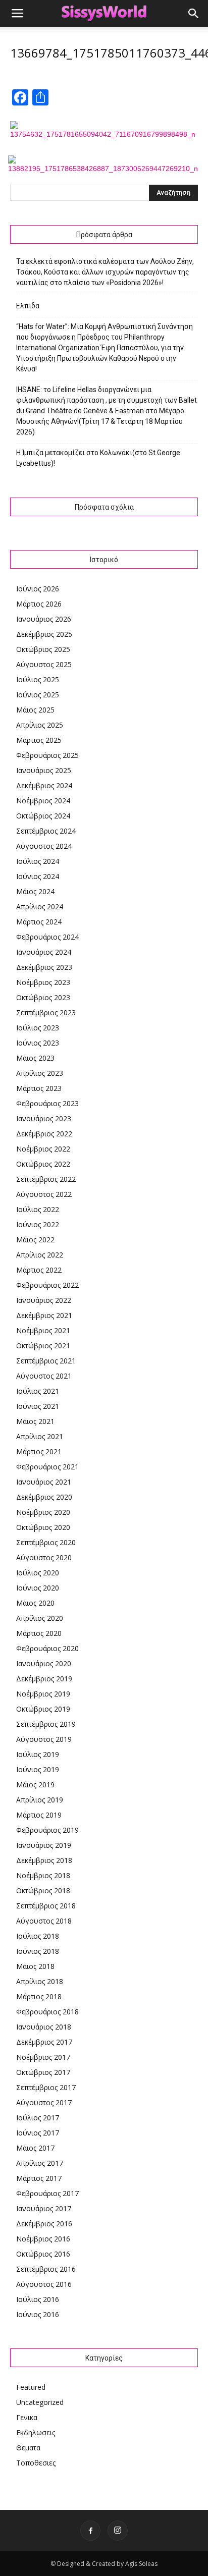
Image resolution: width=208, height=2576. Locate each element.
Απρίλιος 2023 (40, 1073)
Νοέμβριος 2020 (43, 1512)
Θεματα (28, 2448)
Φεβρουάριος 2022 (47, 1285)
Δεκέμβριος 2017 (44, 2042)
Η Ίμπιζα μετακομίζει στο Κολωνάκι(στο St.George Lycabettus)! (98, 458)
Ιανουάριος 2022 (44, 1300)
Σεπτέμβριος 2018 (46, 1906)
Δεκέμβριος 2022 (44, 1134)
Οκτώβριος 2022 (43, 1164)
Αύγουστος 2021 (44, 1376)
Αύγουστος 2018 (44, 1921)
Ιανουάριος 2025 (44, 770)
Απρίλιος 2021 (40, 1436)
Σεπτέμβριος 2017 (46, 2087)
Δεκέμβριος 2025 (44, 634)
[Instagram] (118, 2531)
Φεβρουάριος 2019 (47, 1830)
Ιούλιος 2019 (38, 1754)
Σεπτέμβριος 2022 (46, 1179)
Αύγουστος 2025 (44, 664)
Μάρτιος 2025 (39, 740)
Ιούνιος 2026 (38, 589)
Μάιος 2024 (35, 891)
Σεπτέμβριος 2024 (46, 831)
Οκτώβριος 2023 (43, 997)
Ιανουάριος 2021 (44, 1482)
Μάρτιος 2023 (39, 1088)
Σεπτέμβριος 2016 (46, 2269)
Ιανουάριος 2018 (44, 2027)
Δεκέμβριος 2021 (44, 1315)
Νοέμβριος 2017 (43, 2057)
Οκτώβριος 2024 (43, 816)
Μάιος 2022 (35, 1240)
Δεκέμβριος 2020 (44, 1497)
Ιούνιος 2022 (38, 1224)
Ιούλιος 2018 (38, 1936)
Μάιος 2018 (35, 1966)
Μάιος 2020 (35, 1603)
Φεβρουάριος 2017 (47, 2193)
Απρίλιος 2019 (40, 1800)
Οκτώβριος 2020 (43, 1527)
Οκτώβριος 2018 (43, 1890)
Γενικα (27, 2417)
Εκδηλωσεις (36, 2432)
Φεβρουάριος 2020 (47, 1648)
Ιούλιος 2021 (38, 1391)
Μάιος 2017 (35, 2148)
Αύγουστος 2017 (44, 2102)
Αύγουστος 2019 (44, 1739)
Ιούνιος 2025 (38, 695)
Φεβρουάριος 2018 (47, 2012)
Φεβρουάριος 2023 (47, 1103)
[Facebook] (90, 2531)
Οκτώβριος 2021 (43, 1346)
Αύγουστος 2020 (44, 1557)
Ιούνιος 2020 (38, 1588)
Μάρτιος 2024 (39, 922)
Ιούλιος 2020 (38, 1573)
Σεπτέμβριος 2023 (46, 1012)
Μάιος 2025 (35, 710)
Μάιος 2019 (35, 1785)
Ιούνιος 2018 (38, 1951)
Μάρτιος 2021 (39, 1451)
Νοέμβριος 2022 (43, 1149)
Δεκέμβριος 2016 (44, 2224)
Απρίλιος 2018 (40, 1981)
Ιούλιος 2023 (38, 1028)
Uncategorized (40, 2402)
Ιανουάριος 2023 (44, 1118)
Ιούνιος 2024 (38, 876)
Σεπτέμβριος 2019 (46, 1724)
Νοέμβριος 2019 (43, 1694)
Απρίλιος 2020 (40, 1618)
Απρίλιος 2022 (40, 1255)
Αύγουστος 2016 (44, 2284)
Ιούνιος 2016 (38, 2314)
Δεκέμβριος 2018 (44, 1860)
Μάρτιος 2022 (39, 1270)
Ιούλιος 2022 (38, 1209)
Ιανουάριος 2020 (44, 1663)
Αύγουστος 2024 (44, 846)
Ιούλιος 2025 (38, 679)
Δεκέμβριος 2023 (44, 967)
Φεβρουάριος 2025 (47, 755)
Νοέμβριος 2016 (43, 2239)
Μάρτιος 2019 (39, 1815)
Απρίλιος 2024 (40, 907)
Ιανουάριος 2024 (44, 952)
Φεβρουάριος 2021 (47, 1467)
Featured (31, 2387)
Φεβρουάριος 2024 (47, 937)
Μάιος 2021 (35, 1421)
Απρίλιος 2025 (40, 725)
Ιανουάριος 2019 (44, 1845)
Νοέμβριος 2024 (43, 801)
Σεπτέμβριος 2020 (46, 1542)
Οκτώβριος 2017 (43, 2072)
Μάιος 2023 (35, 1058)
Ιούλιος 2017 (38, 2118)
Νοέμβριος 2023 (43, 982)
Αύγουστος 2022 (44, 1194)
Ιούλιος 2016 (38, 2299)
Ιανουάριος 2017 (44, 2208)
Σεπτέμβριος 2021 (46, 1361)
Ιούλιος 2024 (38, 861)
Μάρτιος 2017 (39, 2178)
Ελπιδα (28, 306)
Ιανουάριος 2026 (44, 619)
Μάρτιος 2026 (39, 604)
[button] (194, 14)
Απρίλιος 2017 (40, 2163)
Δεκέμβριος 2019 (44, 1679)
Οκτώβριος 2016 (43, 2254)
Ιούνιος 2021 (38, 1406)
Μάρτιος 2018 (39, 1996)
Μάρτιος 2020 (39, 1633)
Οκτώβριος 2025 (43, 649)
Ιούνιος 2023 (38, 1043)
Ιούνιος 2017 (38, 2133)
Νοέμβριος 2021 (43, 1330)
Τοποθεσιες (36, 2463)
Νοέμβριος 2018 (43, 1875)
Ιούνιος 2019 (38, 1769)
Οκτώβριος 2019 (43, 1709)
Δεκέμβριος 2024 (44, 785)
